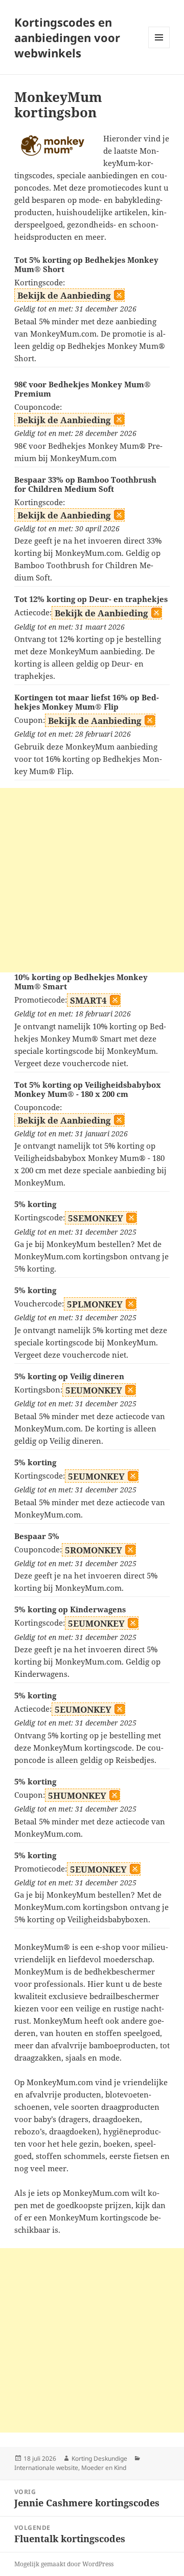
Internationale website (46, 2468)
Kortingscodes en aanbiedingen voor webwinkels (67, 37)
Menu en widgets (159, 48)
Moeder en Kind (104, 2468)
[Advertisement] (92, 880)
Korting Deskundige (99, 2458)
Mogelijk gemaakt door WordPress (64, 2564)
